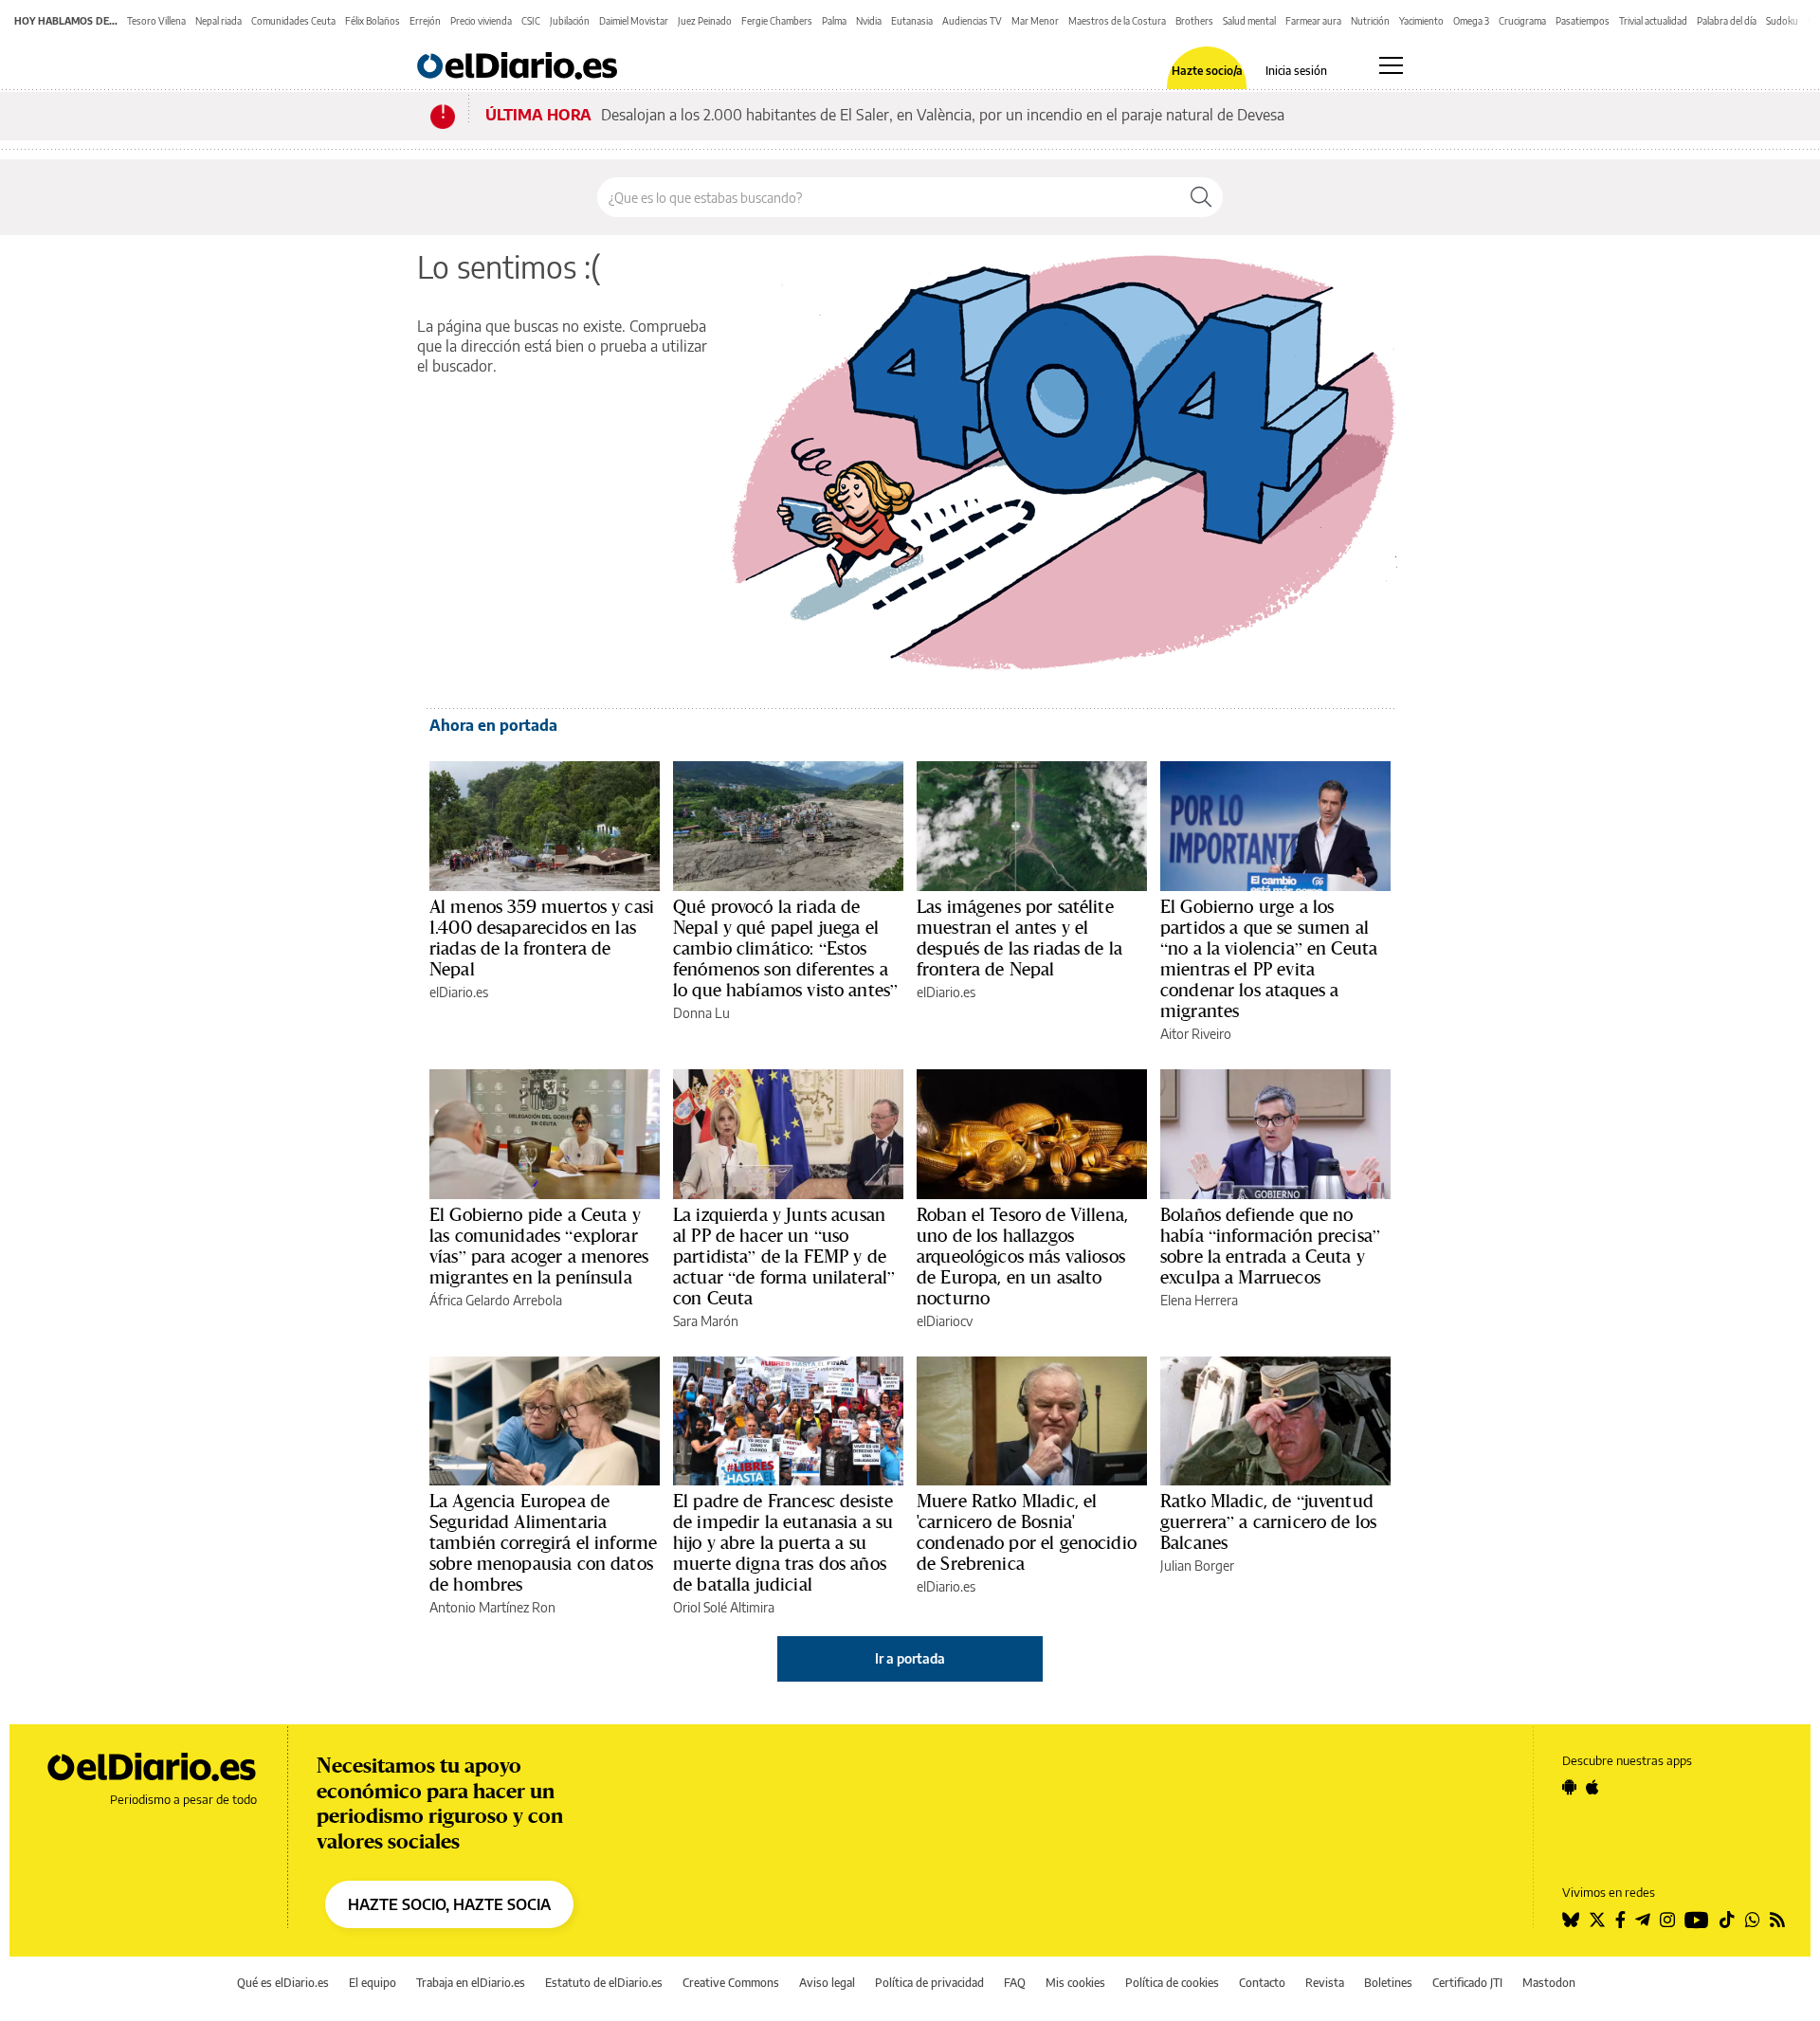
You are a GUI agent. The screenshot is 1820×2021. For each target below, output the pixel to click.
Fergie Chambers (777, 21)
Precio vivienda (481, 21)
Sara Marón (706, 1321)
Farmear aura (1313, 21)
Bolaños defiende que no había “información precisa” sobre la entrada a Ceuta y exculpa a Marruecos (1270, 1246)
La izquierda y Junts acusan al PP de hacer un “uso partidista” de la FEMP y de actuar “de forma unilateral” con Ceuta (784, 1256)
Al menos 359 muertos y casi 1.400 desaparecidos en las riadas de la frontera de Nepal (542, 938)
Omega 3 (1471, 21)
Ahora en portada (493, 725)
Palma (834, 21)
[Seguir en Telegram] (1643, 1920)
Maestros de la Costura (1117, 21)
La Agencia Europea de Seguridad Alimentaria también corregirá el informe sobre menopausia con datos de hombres (543, 1542)
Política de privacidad (929, 1983)
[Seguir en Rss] (1777, 1920)
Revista (1325, 1983)
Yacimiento (1421, 21)
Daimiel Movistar (634, 21)
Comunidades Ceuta (293, 21)
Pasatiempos (1583, 21)
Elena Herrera (1199, 1300)
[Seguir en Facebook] (1620, 1920)
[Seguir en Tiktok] (1727, 1920)
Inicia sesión (1296, 71)
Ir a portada (910, 1658)
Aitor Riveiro (1196, 1034)
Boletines (1388, 1983)
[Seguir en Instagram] (1667, 1920)
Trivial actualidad (1653, 21)
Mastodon (1549, 1983)
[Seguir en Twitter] (1597, 1920)
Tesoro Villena (156, 21)
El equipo (373, 1983)
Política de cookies (1172, 1983)
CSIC (531, 21)
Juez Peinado (705, 21)
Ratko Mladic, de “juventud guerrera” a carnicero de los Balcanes (1268, 1521)
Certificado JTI (1467, 1983)
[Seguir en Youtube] (1697, 1920)
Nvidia (869, 21)
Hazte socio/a (1207, 71)
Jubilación (570, 21)
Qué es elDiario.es (283, 1983)
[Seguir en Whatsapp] (1753, 1920)
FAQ (1015, 1983)
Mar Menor (1035, 21)
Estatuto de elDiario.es (604, 1983)
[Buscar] (1201, 197)
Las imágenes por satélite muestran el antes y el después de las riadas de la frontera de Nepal (1019, 938)
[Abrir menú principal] (1391, 65)
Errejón (425, 21)
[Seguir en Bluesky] (1571, 1920)
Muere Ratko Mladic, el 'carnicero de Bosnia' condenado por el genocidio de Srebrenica (1027, 1532)
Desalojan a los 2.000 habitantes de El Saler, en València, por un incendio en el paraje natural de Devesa (943, 115)
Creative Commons (731, 1983)
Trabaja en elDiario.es (471, 1983)
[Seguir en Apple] (1592, 1787)
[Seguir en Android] (1569, 1787)
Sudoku (1782, 21)
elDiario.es (459, 992)
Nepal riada (218, 21)
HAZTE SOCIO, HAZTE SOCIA (449, 1904)
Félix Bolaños (373, 21)
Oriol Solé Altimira (724, 1607)
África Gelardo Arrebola (496, 1300)
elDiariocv (945, 1321)
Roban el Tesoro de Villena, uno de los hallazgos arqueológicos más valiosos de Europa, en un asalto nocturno (1022, 1256)
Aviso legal (827, 1983)
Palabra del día (1727, 21)
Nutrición (1370, 21)
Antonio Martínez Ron (492, 1607)
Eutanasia (912, 21)
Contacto (1262, 1983)
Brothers (1194, 21)
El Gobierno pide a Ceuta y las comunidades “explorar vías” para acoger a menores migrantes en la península (539, 1246)
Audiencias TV (972, 21)
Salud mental (1249, 21)
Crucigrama (1522, 21)
